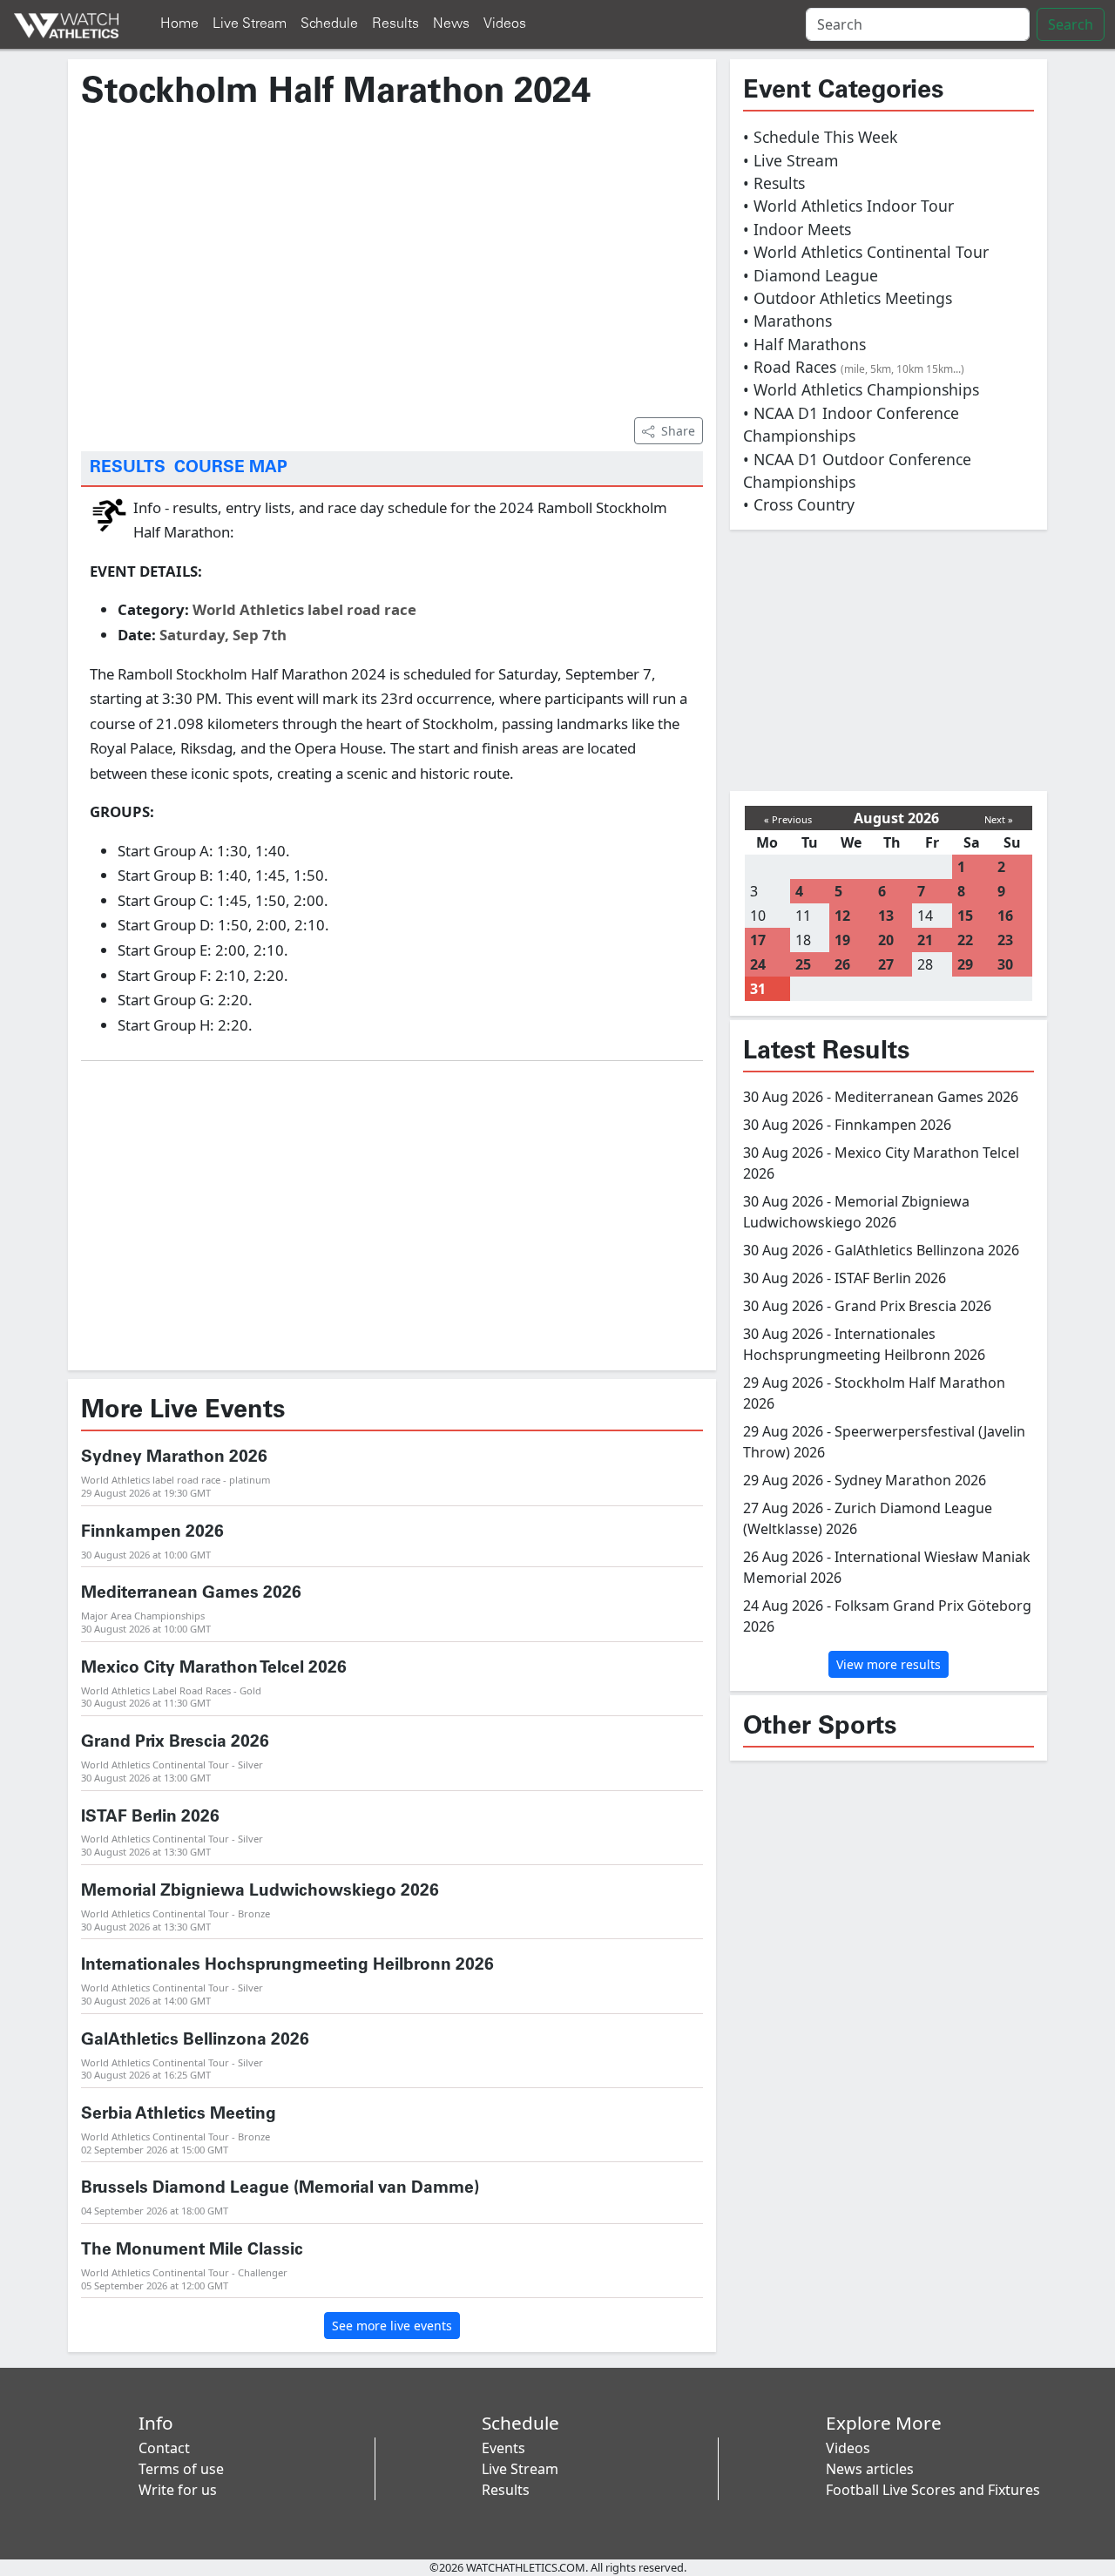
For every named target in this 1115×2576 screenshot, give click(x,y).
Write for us (178, 2490)
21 (925, 940)
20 (886, 940)
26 (842, 964)
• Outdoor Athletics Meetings (848, 298)
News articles (870, 2469)
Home (179, 24)
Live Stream (250, 24)
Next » (999, 819)
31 (758, 989)
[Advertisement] (392, 262)
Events (503, 2448)
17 (758, 940)
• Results (774, 183)
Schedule (329, 24)
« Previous (788, 819)
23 (1005, 940)
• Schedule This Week (820, 137)
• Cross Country (799, 504)
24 (758, 964)
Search (1071, 24)
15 (965, 916)
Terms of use (181, 2469)
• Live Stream (791, 160)
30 (1005, 964)
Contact (164, 2448)
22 (965, 940)
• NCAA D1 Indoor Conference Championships (851, 424)
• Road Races (854, 367)
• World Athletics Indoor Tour (848, 206)
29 (965, 964)
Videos (505, 24)
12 (842, 916)
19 (842, 940)
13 (886, 916)
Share (678, 431)
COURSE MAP (231, 468)
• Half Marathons (804, 344)
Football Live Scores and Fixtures (933, 2490)
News (451, 24)
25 (803, 964)
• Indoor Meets (797, 229)
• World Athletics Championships (861, 389)
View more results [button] (889, 1664)
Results (395, 24)
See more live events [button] (392, 2326)
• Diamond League (811, 275)
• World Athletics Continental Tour (866, 252)
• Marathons (787, 321)
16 (1005, 916)
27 (886, 964)
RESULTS (128, 468)
